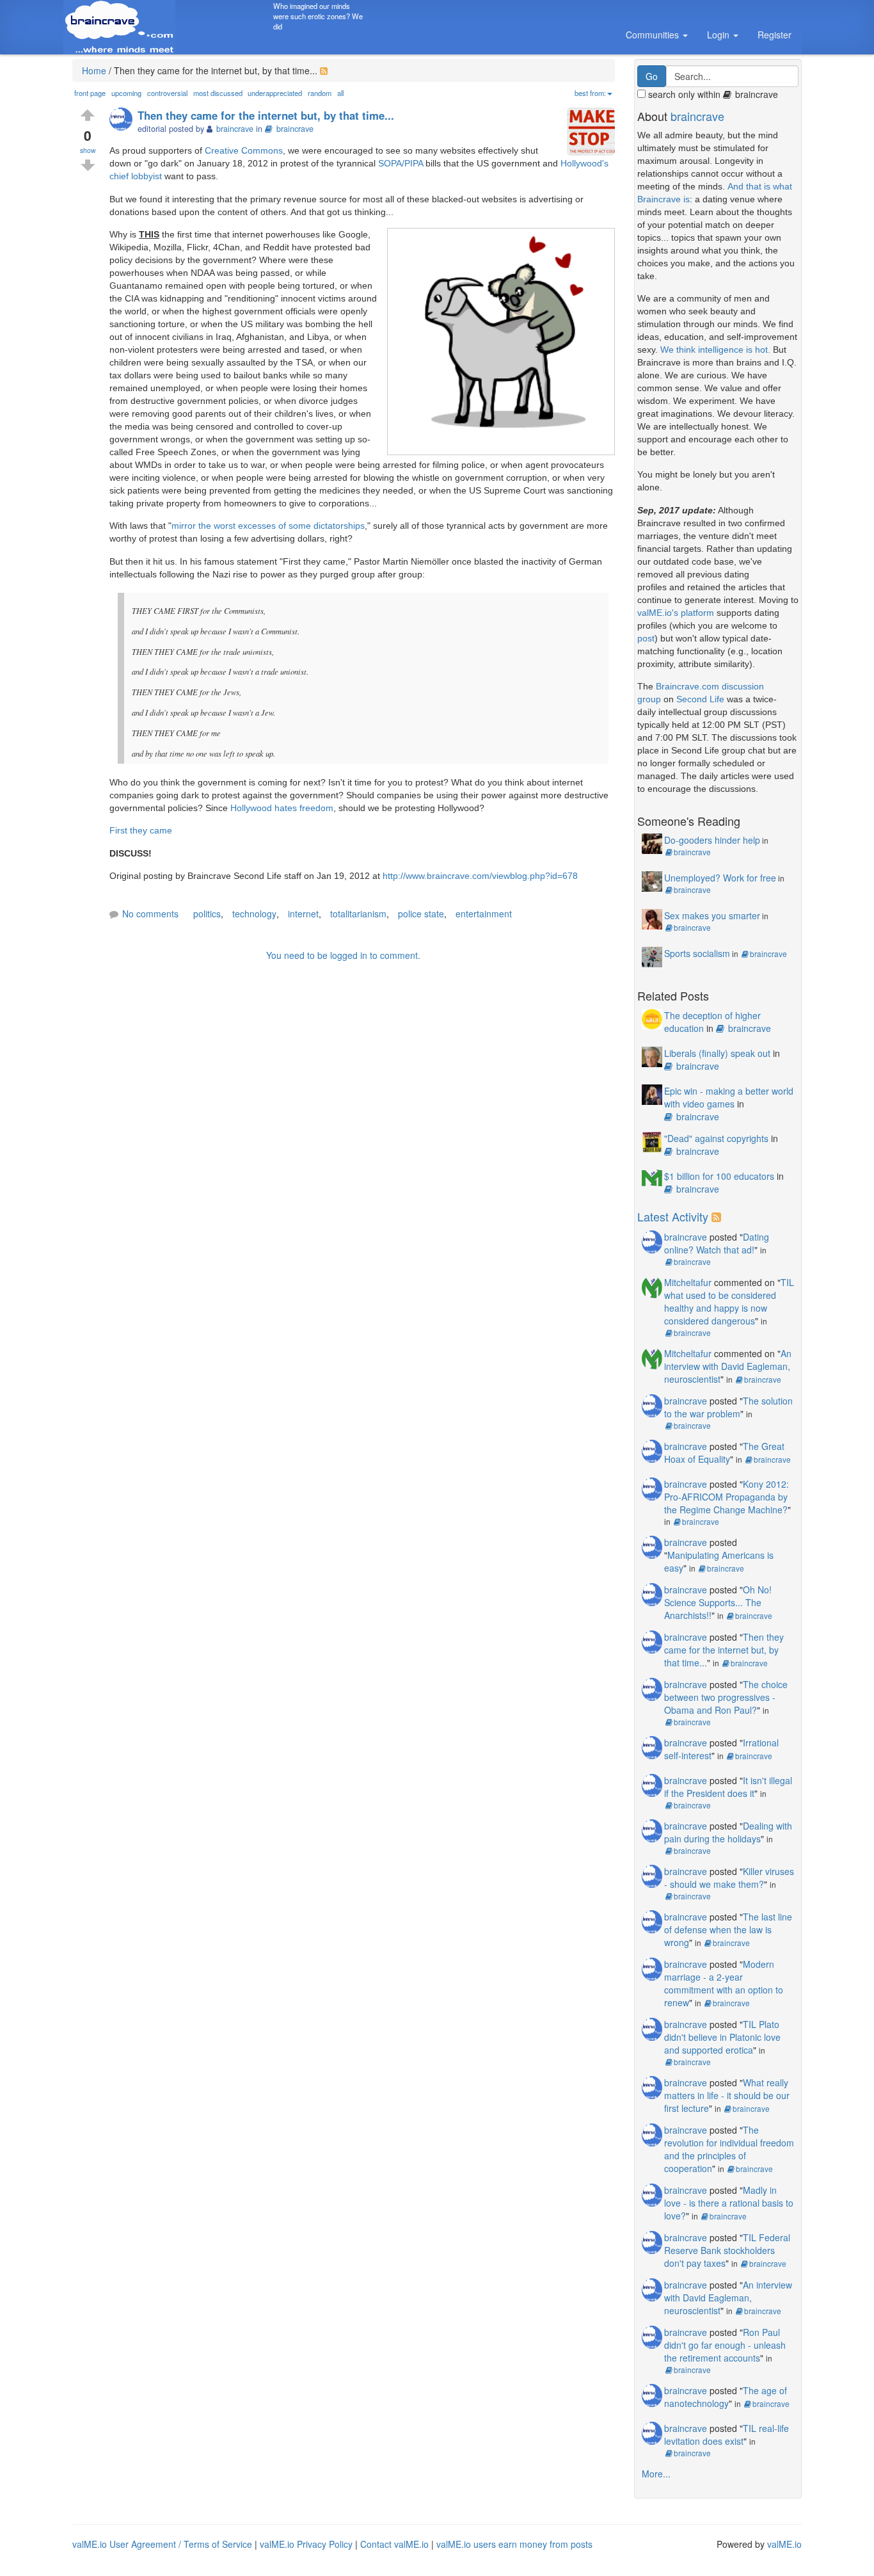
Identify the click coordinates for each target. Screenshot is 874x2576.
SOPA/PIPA (401, 163)
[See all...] (718, 1216)
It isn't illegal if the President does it (728, 1787)
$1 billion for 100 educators (719, 1176)
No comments (150, 914)
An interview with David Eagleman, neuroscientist (728, 1366)
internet (303, 914)
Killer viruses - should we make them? (729, 1878)
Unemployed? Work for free (720, 878)
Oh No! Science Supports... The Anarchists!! (718, 1602)
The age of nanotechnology (726, 2397)
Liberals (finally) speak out (717, 1053)
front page (90, 93)
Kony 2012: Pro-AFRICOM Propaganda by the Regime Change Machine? (727, 1497)
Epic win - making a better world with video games (729, 1097)
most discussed (218, 93)
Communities (654, 35)
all (340, 93)
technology (254, 914)
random (320, 93)
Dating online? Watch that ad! (717, 1243)
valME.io (784, 2544)
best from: (590, 93)
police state (421, 914)
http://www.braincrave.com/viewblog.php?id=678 (480, 876)
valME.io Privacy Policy (306, 2544)
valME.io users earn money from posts (514, 2544)
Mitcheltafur (688, 1282)
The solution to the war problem (728, 1407)
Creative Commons (244, 150)
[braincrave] (123, 120)
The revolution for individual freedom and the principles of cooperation (729, 2149)
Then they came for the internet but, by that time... (724, 1650)
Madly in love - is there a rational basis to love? (729, 2203)
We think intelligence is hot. (715, 350)
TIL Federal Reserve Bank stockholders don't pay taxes (727, 2250)
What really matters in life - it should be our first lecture (727, 2095)
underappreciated (275, 93)
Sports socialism (697, 953)
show (88, 150)
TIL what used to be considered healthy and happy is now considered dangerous (729, 1301)
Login (719, 35)
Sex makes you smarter (712, 915)
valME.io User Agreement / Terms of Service (162, 2544)
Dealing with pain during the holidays (728, 1832)
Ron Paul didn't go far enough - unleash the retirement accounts (725, 2345)
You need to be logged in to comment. (343, 955)
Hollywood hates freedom (282, 808)
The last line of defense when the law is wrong (728, 1929)
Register (775, 35)
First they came (141, 830)
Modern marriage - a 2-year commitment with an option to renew (724, 1983)
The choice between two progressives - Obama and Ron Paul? (726, 1697)
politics (207, 914)
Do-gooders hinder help (712, 840)
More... (656, 2474)
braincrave (295, 129)
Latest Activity (673, 1216)
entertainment (484, 914)
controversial (167, 93)
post (646, 638)
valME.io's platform (676, 613)
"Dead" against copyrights (716, 1138)
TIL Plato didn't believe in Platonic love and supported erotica (722, 2037)
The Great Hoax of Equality (724, 1453)
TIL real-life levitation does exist (727, 2435)
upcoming (126, 93)
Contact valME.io (394, 2544)
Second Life (700, 699)
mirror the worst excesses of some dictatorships (268, 526)
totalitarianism (358, 914)
